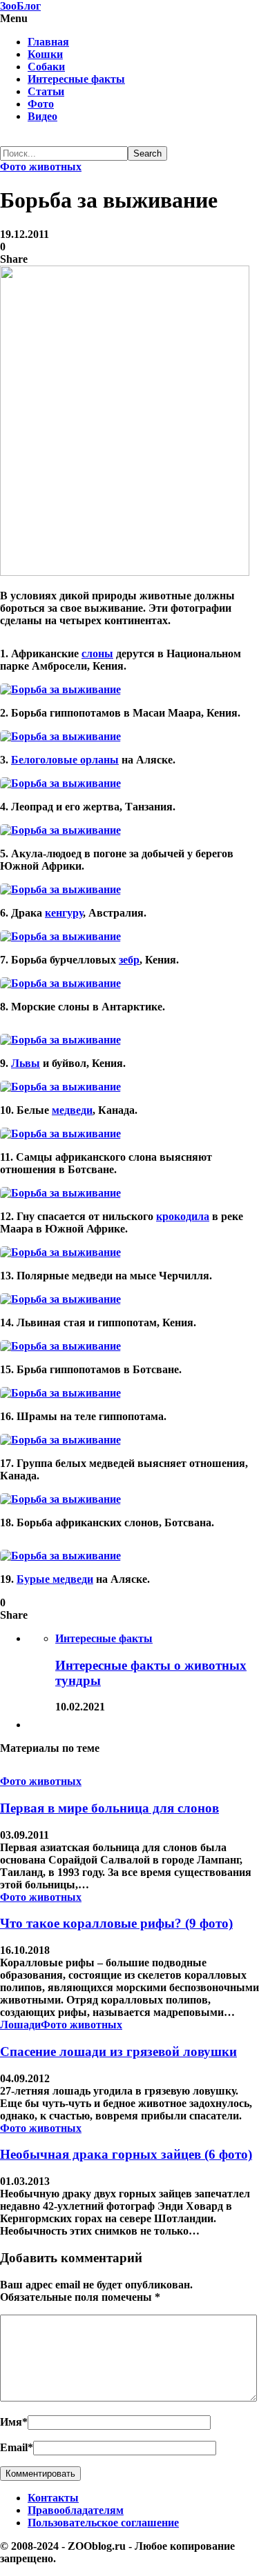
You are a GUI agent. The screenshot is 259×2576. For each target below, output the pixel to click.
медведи (72, 1110)
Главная (48, 42)
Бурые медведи (55, 1579)
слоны (97, 653)
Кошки (45, 54)
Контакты (53, 2498)
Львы (26, 1063)
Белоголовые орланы (65, 760)
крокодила (183, 1216)
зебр (129, 960)
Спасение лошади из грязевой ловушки (118, 2051)
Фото (41, 104)
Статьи (46, 91)
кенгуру (64, 913)
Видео (42, 116)
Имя (14, 2422)
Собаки (46, 67)
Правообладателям (76, 2510)
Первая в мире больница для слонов (109, 1808)
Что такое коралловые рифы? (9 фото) (116, 1923)
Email (17, 2447)
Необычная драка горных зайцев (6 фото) (126, 2154)
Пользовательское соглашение (103, 2523)
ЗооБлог (20, 6)
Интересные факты (76, 79)
